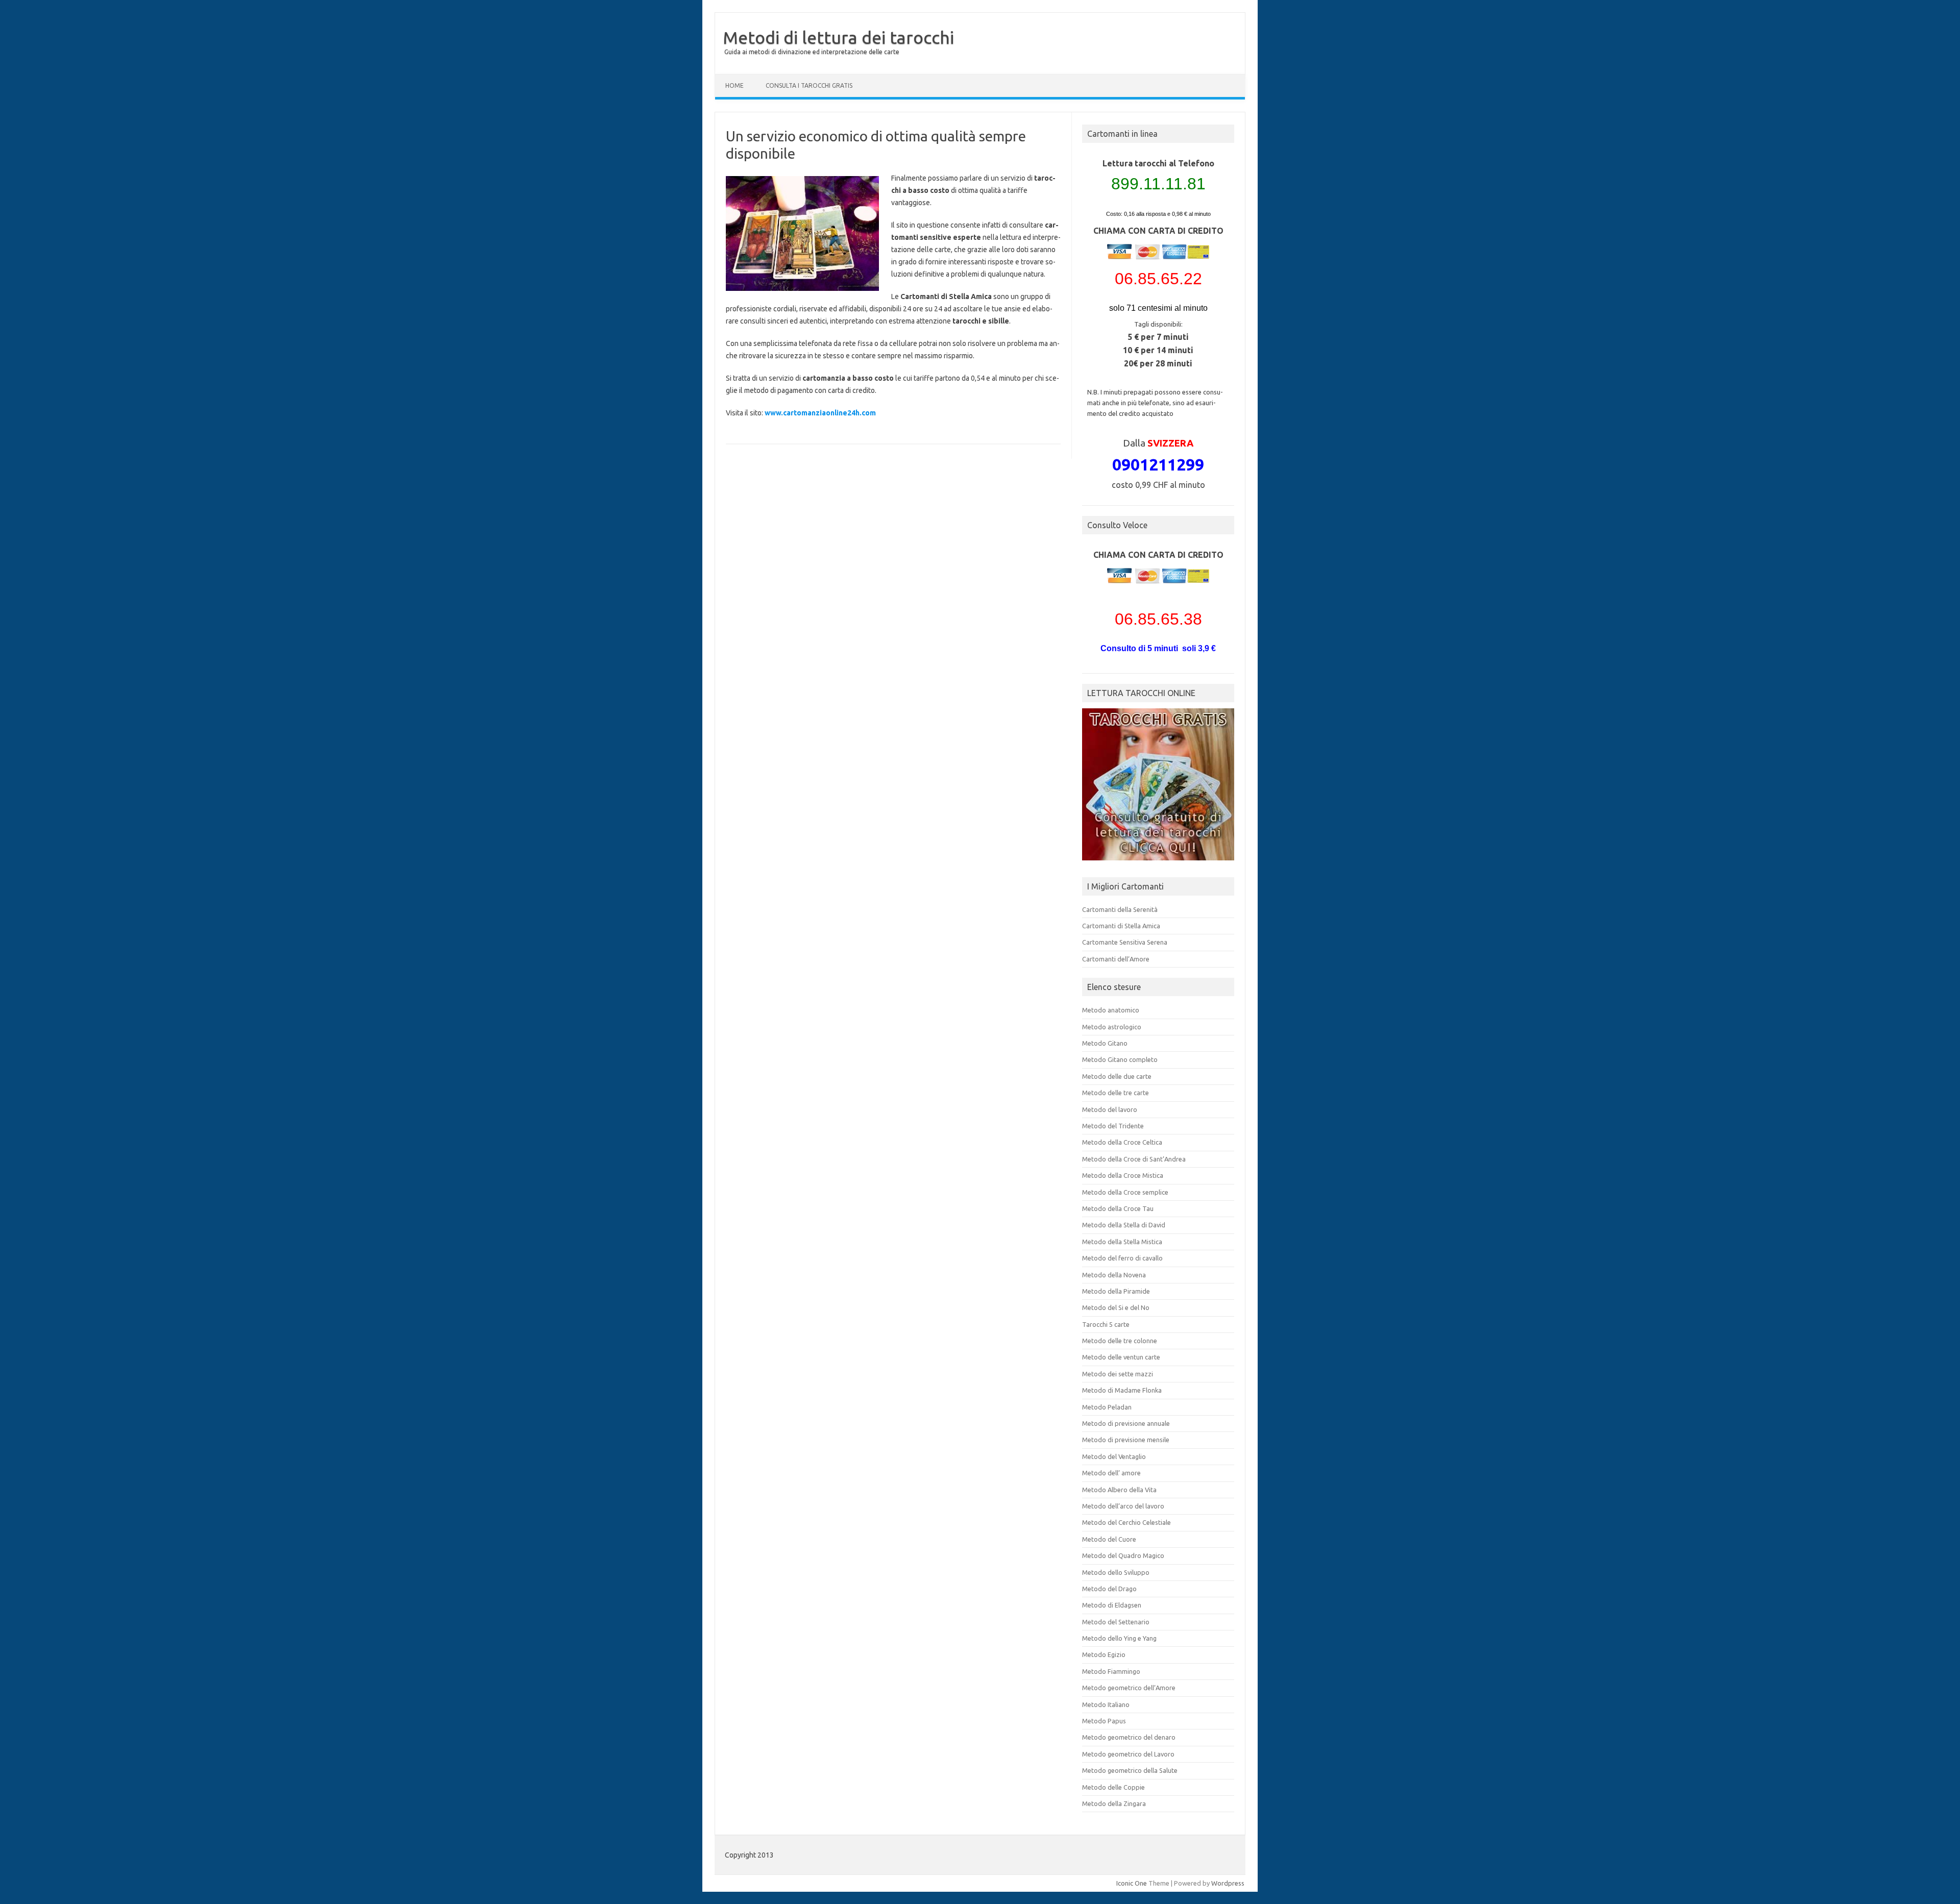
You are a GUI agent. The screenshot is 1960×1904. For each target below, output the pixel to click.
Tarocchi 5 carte (1106, 1324)
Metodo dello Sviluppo (1116, 1572)
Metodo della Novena (1114, 1275)
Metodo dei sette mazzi (1118, 1374)
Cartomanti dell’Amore (1116, 959)
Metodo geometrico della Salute (1130, 1770)
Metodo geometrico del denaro (1129, 1737)
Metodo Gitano (1105, 1043)
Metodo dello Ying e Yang (1119, 1638)
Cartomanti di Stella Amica (1121, 926)
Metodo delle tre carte (1116, 1093)
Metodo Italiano (1106, 1704)
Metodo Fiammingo (1111, 1671)
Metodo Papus (1104, 1721)
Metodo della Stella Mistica (1122, 1242)
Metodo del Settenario (1116, 1622)
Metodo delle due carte (1117, 1076)
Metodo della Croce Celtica (1122, 1142)
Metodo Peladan (1107, 1407)
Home (734, 85)
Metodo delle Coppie (1113, 1787)
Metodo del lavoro (1110, 1109)
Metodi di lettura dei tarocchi (838, 37)
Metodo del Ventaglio (1114, 1456)
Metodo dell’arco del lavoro (1123, 1506)
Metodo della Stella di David (1124, 1225)
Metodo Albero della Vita (1119, 1490)
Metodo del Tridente (1113, 1126)
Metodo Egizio (1104, 1654)
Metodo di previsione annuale (1126, 1423)
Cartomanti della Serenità (1120, 909)
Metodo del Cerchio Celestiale (1126, 1522)
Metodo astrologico (1112, 1027)
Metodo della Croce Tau (1118, 1208)
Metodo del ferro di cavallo (1122, 1258)
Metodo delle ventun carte (1121, 1357)
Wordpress (1228, 1883)
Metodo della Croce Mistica (1123, 1175)
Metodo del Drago (1109, 1589)
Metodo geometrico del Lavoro (1128, 1754)
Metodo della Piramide (1116, 1291)
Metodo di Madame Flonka (1122, 1390)
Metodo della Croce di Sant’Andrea (1134, 1159)
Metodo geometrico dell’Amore (1129, 1688)
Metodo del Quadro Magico (1123, 1555)
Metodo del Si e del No (1116, 1307)
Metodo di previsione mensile (1126, 1440)
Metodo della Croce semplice (1125, 1192)
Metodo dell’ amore (1111, 1473)
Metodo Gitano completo (1120, 1059)
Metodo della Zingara (1114, 1803)
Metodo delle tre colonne (1120, 1341)
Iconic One (1132, 1883)
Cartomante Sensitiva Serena (1125, 942)
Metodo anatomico (1111, 1010)
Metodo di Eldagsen (1112, 1605)
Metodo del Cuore (1109, 1539)
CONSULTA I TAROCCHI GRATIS (809, 85)
